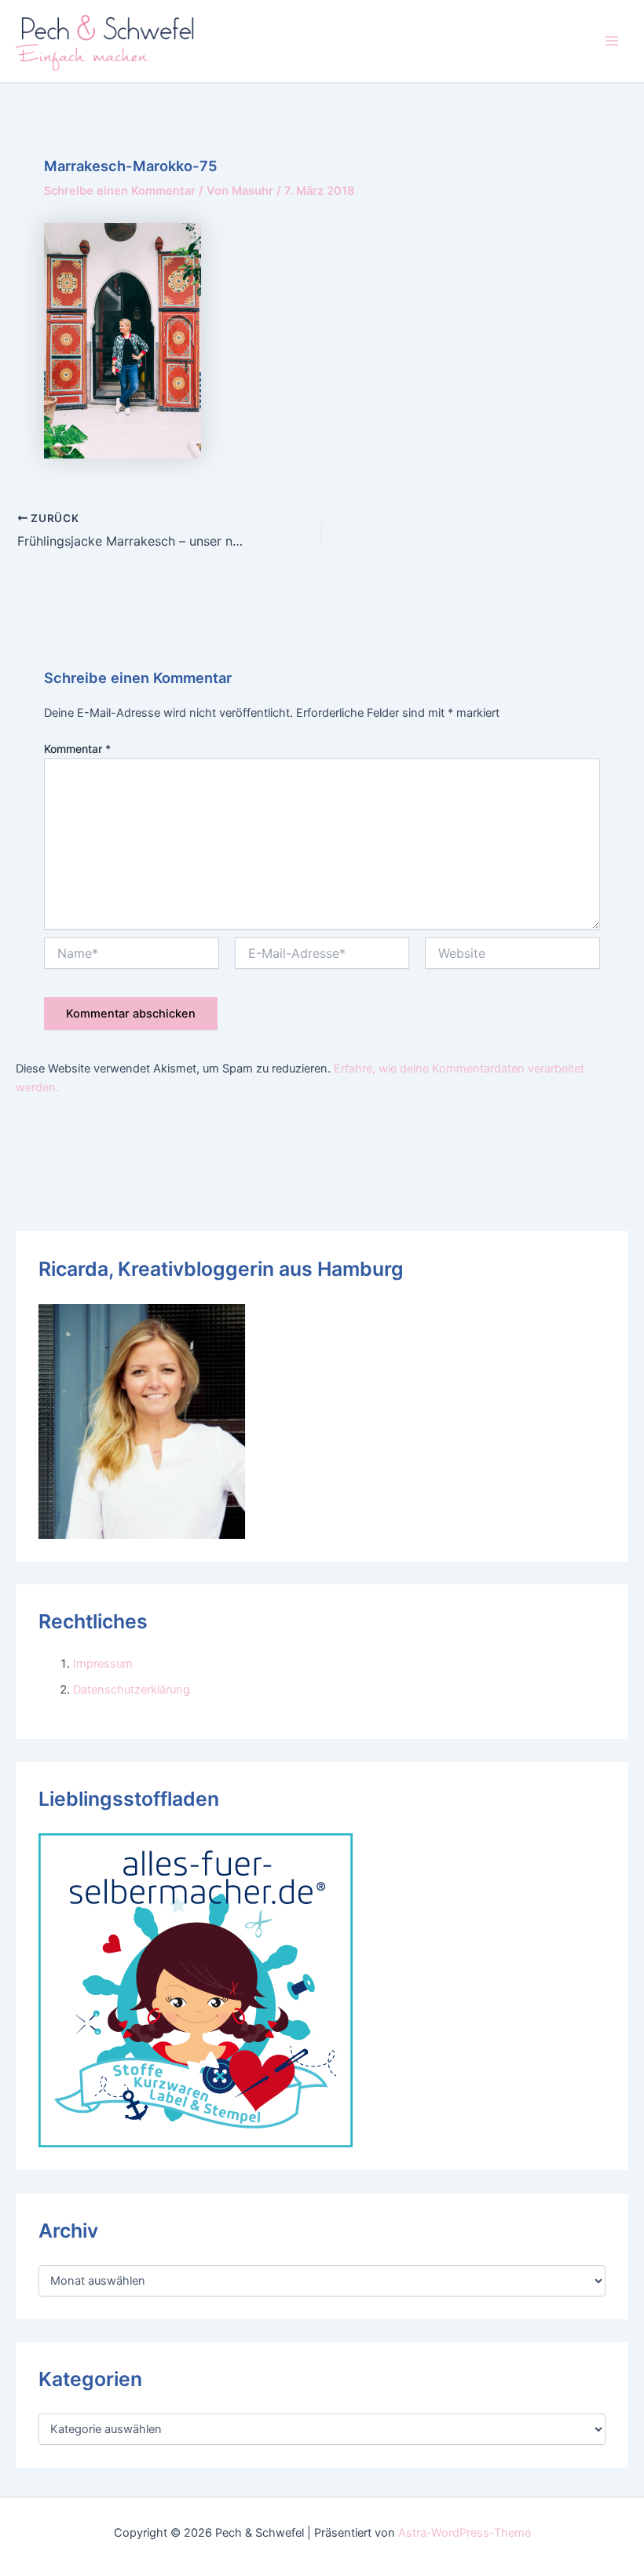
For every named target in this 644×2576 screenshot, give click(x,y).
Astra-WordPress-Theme (465, 2533)
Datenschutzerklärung (132, 1690)
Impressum (103, 1664)
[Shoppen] (196, 1990)
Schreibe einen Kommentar (120, 191)
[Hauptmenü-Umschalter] (612, 41)
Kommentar (77, 749)
